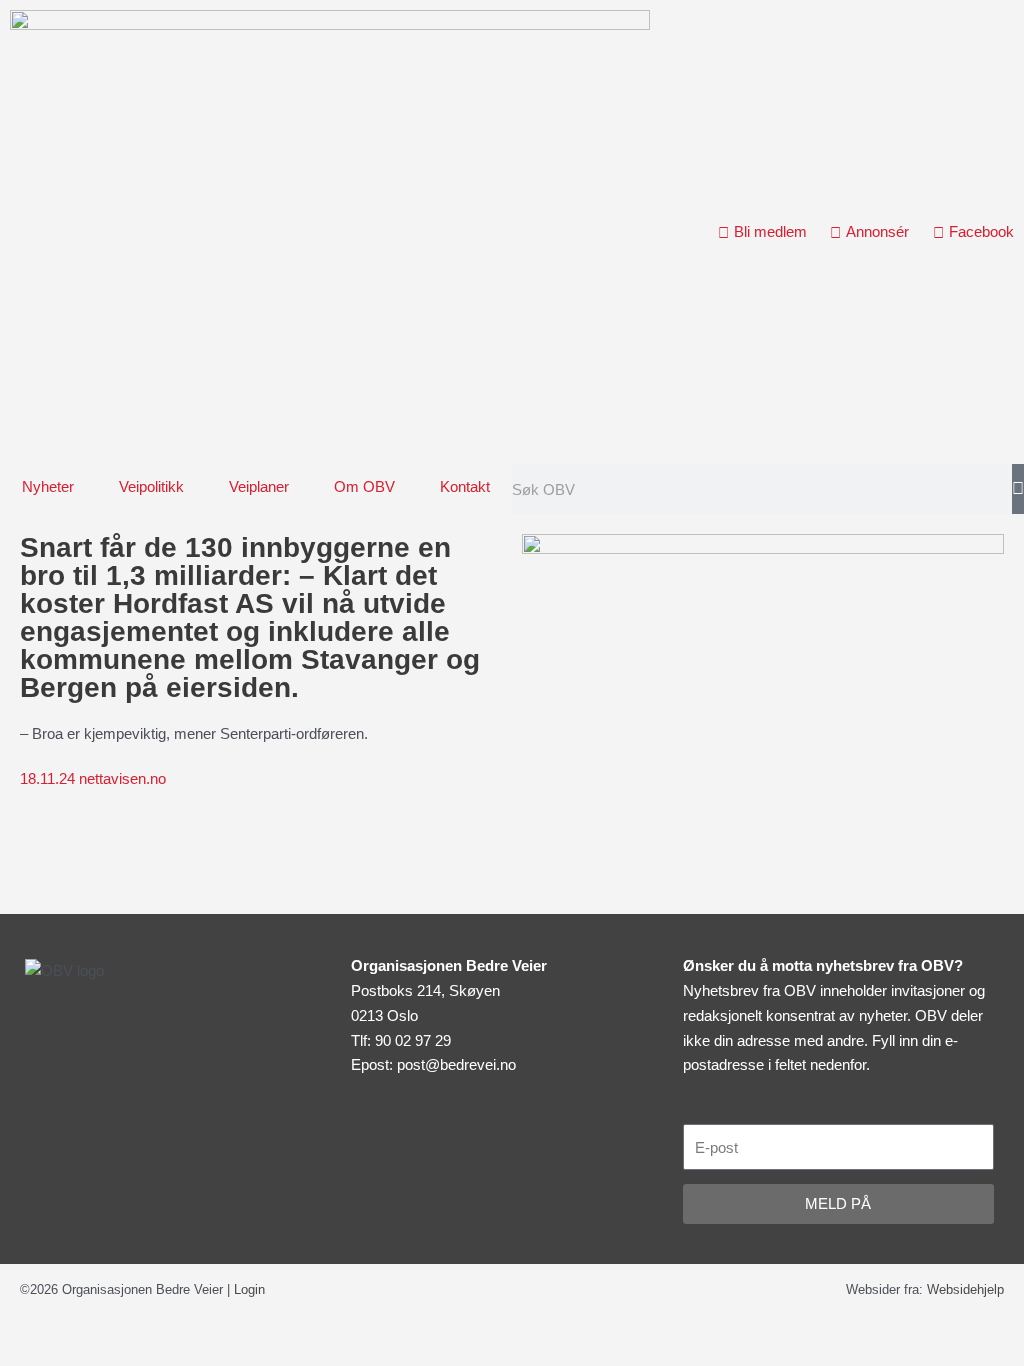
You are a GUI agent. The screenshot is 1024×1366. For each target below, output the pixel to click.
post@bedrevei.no (456, 1064)
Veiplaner (259, 486)
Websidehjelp (965, 1289)
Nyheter (48, 486)
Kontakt (465, 486)
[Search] (1018, 489)
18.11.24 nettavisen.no (93, 778)
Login (249, 1289)
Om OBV (364, 486)
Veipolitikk (151, 486)
